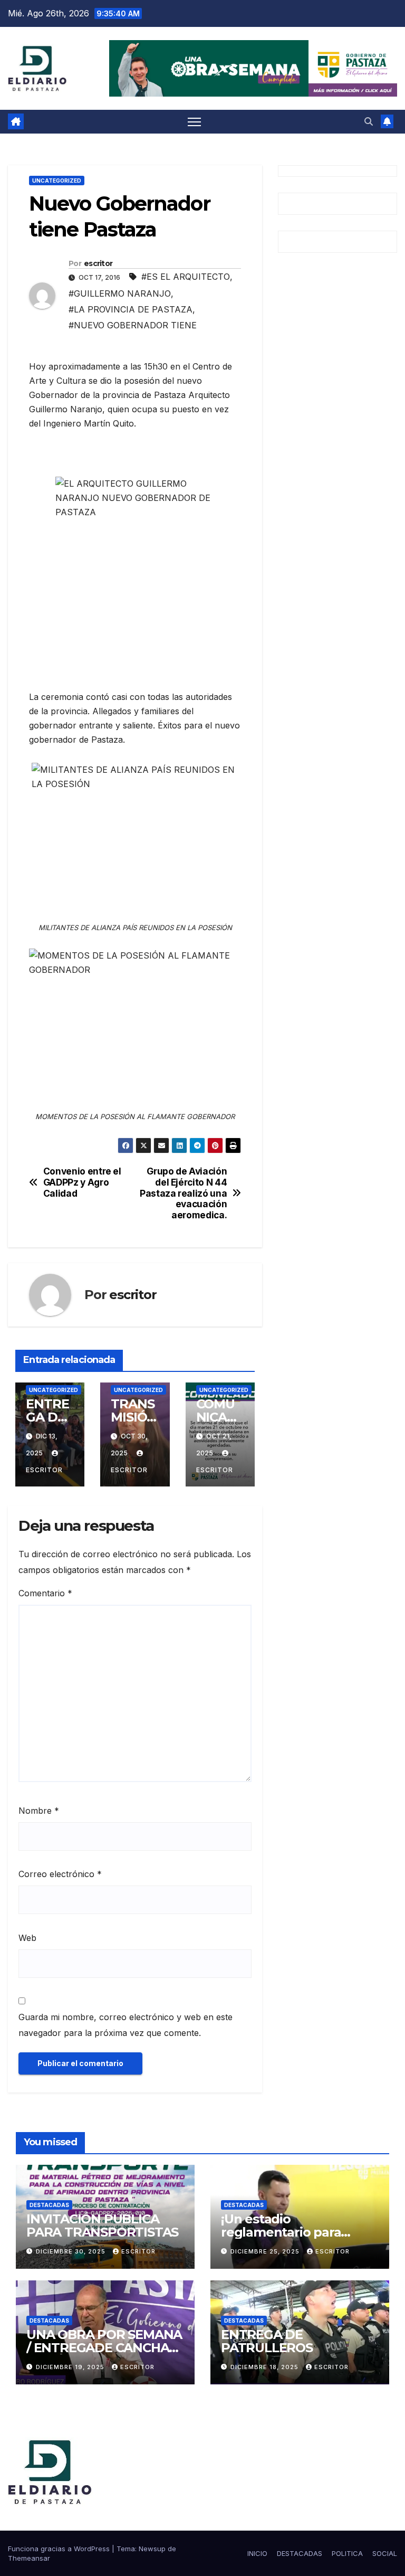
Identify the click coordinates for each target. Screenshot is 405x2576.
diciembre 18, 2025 (266, 2367)
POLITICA (347, 2553)
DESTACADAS (49, 2205)
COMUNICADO (216, 1417)
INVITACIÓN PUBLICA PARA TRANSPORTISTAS (102, 2225)
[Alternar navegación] (194, 122)
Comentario (45, 1593)
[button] (369, 121)
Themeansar (29, 2558)
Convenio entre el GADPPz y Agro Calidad (82, 1182)
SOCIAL (385, 2553)
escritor (98, 263)
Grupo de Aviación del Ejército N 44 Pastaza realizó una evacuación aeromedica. (183, 1193)
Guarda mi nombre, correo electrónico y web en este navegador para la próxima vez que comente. (126, 2025)
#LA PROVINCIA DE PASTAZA (131, 309)
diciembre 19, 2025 (71, 2367)
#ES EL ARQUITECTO (186, 277)
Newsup (152, 2549)
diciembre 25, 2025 (266, 2251)
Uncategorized (57, 181)
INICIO (257, 2553)
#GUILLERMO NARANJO (120, 293)
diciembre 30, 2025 (72, 2251)
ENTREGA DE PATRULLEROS (267, 2341)
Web (27, 1938)
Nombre (39, 1811)
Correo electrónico (60, 1874)
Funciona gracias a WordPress (60, 2549)
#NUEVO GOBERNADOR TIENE (133, 325)
